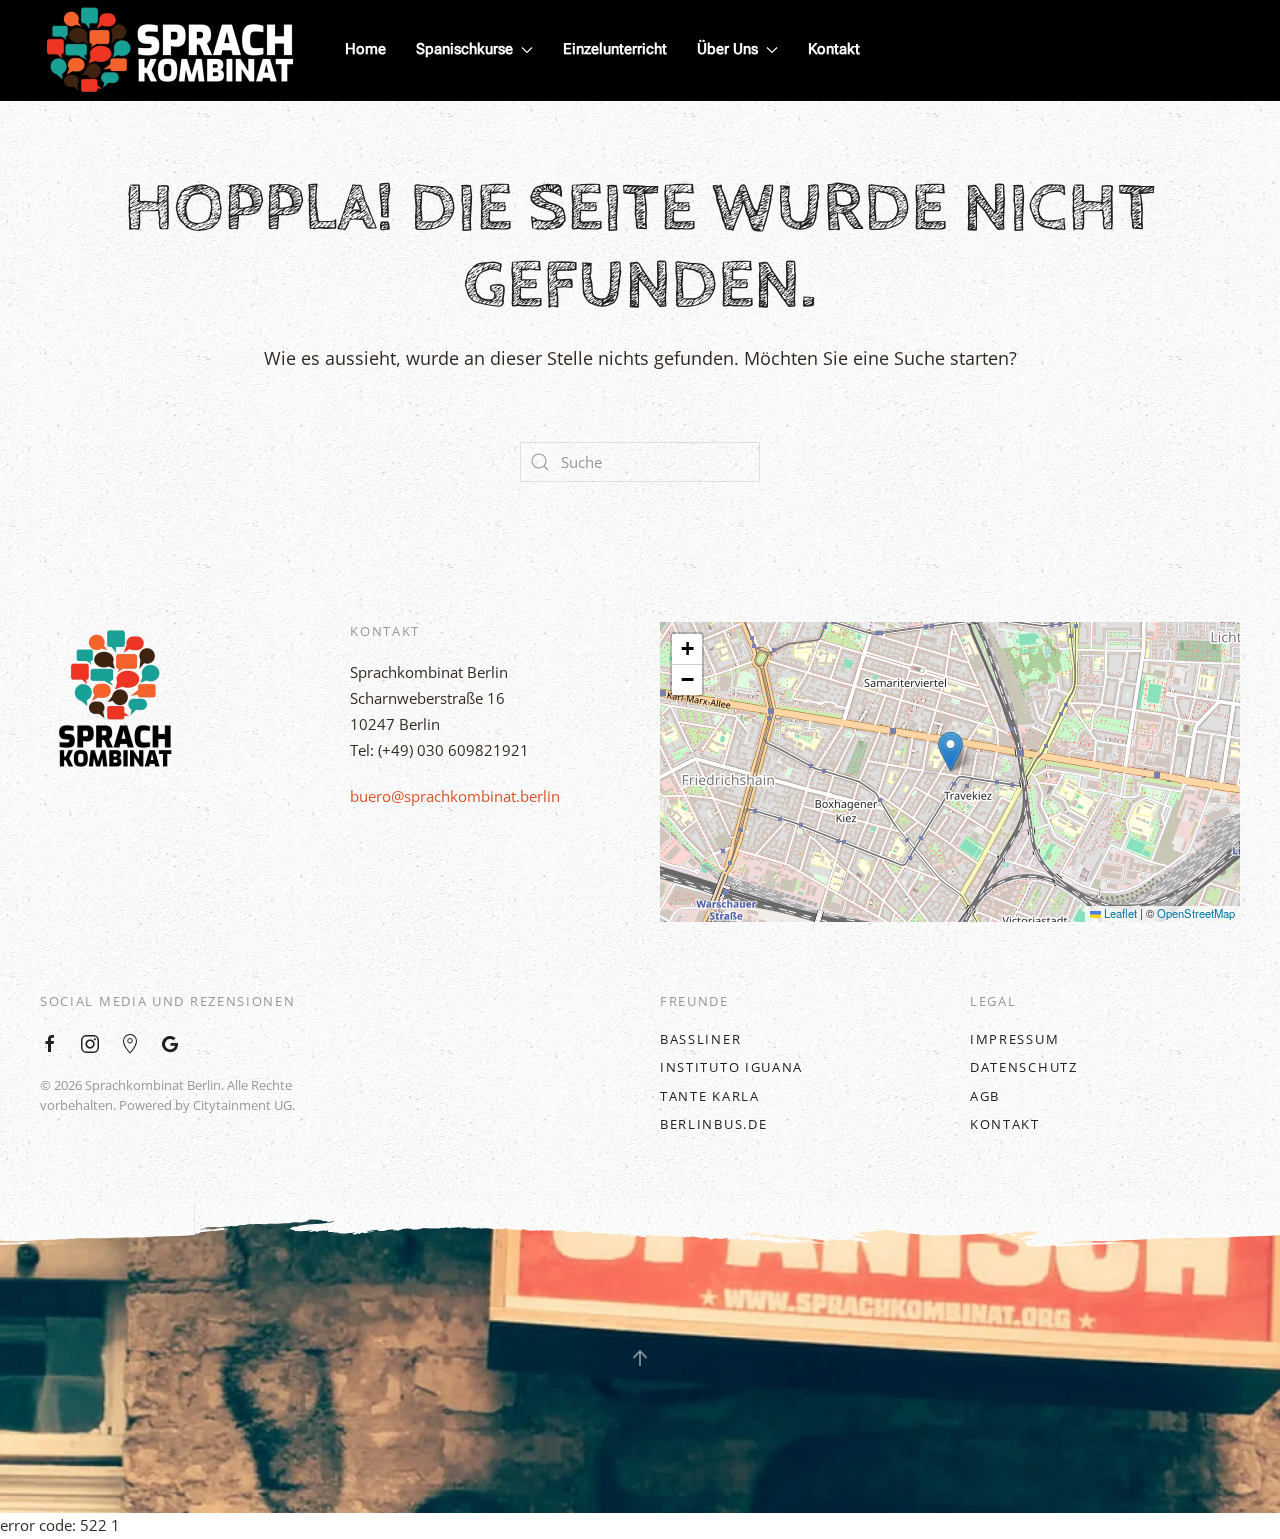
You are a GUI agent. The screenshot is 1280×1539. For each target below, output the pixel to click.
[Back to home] (170, 50)
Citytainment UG (242, 1105)
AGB (985, 1096)
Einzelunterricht (615, 49)
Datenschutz (1024, 1067)
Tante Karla (710, 1096)
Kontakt (834, 49)
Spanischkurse (464, 49)
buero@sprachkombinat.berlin (455, 796)
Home (365, 49)
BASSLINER (700, 1039)
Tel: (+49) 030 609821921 (439, 750)
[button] (950, 751)
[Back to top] (640, 1358)
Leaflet (1119, 913)
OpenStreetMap (1196, 913)
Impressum (1014, 1039)
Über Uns (727, 49)
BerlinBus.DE (713, 1124)
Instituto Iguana (731, 1067)
